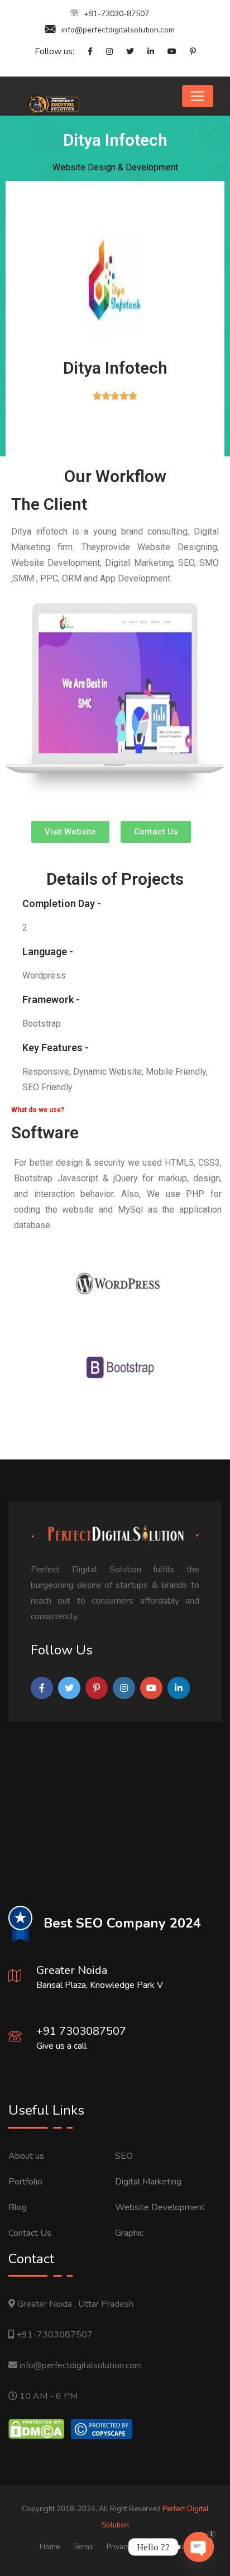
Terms (83, 2547)
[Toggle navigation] (198, 96)
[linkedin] (145, 52)
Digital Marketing (148, 2182)
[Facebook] (85, 52)
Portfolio (25, 2182)
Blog (18, 2207)
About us (26, 2156)
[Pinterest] (187, 52)
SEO (124, 2156)
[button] (70, 832)
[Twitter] (124, 52)
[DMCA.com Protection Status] (36, 2429)
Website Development (160, 2207)
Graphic (129, 2233)
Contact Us (30, 2233)
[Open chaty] (199, 2547)
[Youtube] (166, 52)
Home (50, 2547)
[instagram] (104, 52)
